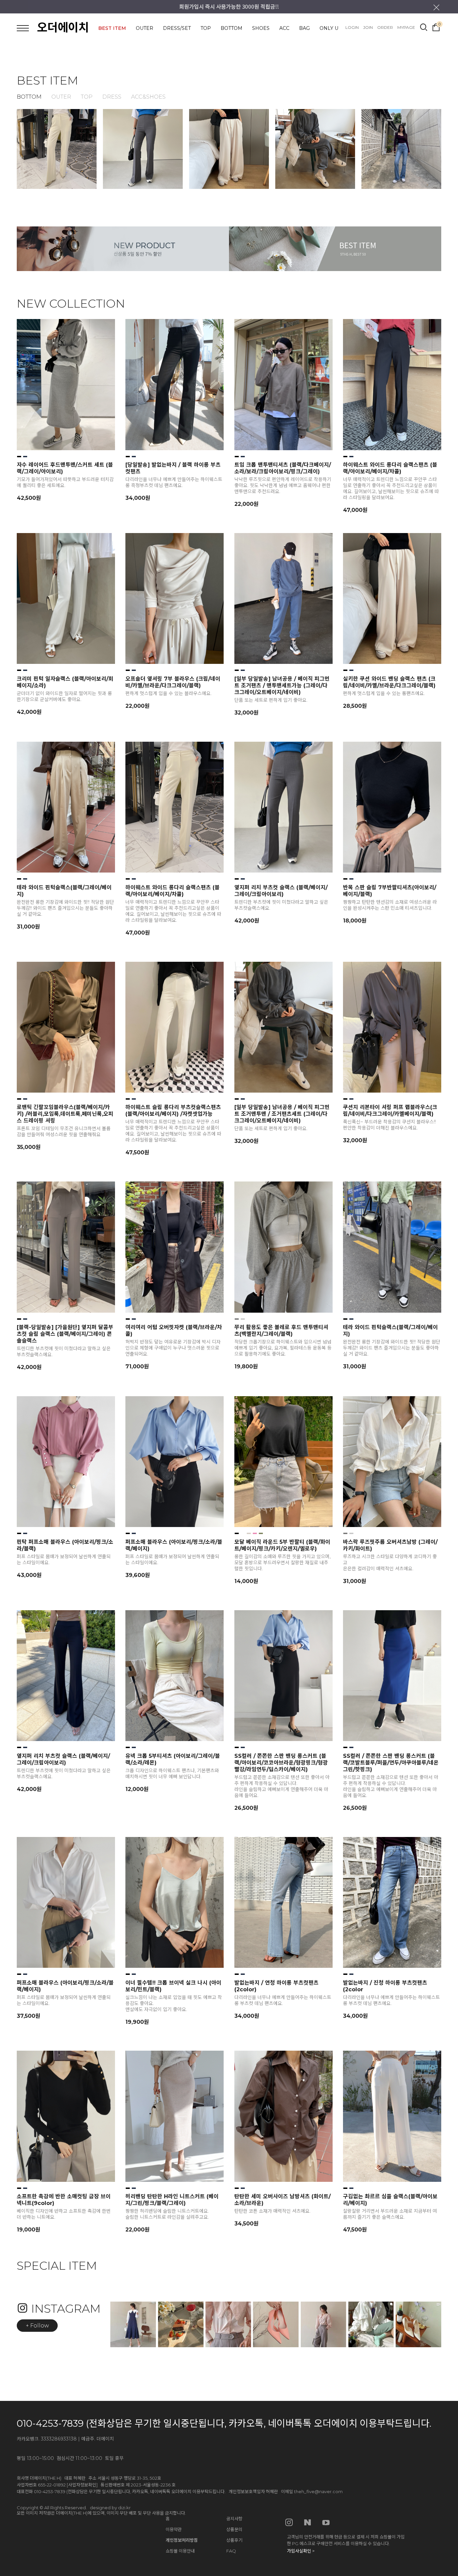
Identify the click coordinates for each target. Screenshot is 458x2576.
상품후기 (234, 2540)
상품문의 (234, 2529)
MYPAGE (406, 27)
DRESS (112, 97)
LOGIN (352, 27)
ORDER (385, 27)
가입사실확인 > (301, 2551)
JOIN (368, 27)
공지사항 (234, 2519)
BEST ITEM (112, 28)
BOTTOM (232, 28)
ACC (284, 28)
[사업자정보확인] (82, 2485)
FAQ (231, 2551)
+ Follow (37, 2326)
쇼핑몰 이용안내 (180, 2551)
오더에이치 (63, 28)
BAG (304, 28)
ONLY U (329, 28)
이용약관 (174, 2529)
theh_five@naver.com (318, 2491)
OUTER (145, 28)
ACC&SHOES (148, 97)
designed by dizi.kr (110, 2508)
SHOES (261, 28)
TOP (206, 28)
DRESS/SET (177, 28)
